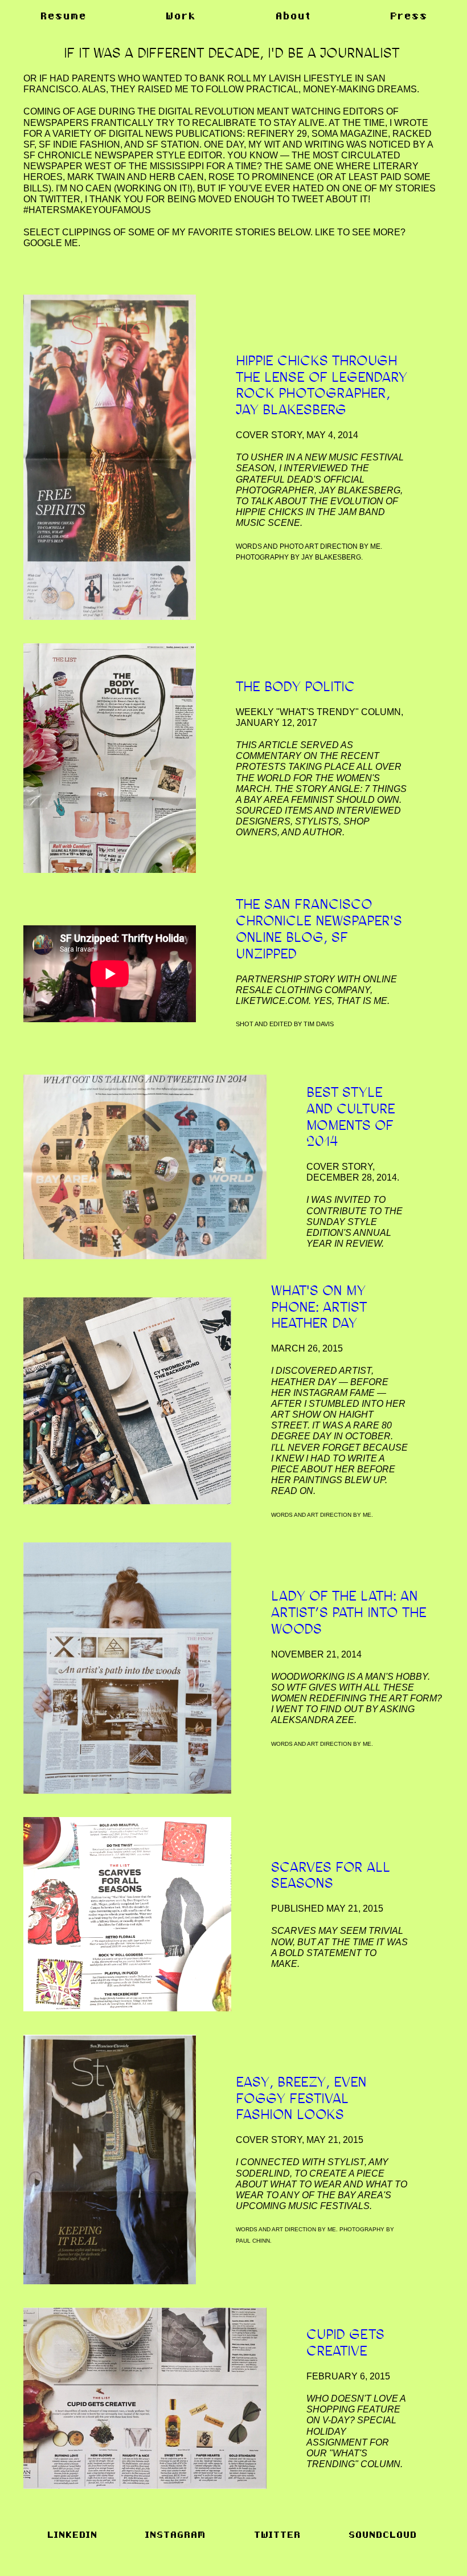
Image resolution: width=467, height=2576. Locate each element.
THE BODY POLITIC (295, 686)
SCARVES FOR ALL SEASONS (331, 1875)
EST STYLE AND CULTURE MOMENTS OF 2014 (351, 1116)
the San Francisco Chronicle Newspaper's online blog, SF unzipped (319, 928)
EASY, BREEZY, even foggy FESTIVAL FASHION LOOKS (301, 2098)
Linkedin (72, 2535)
